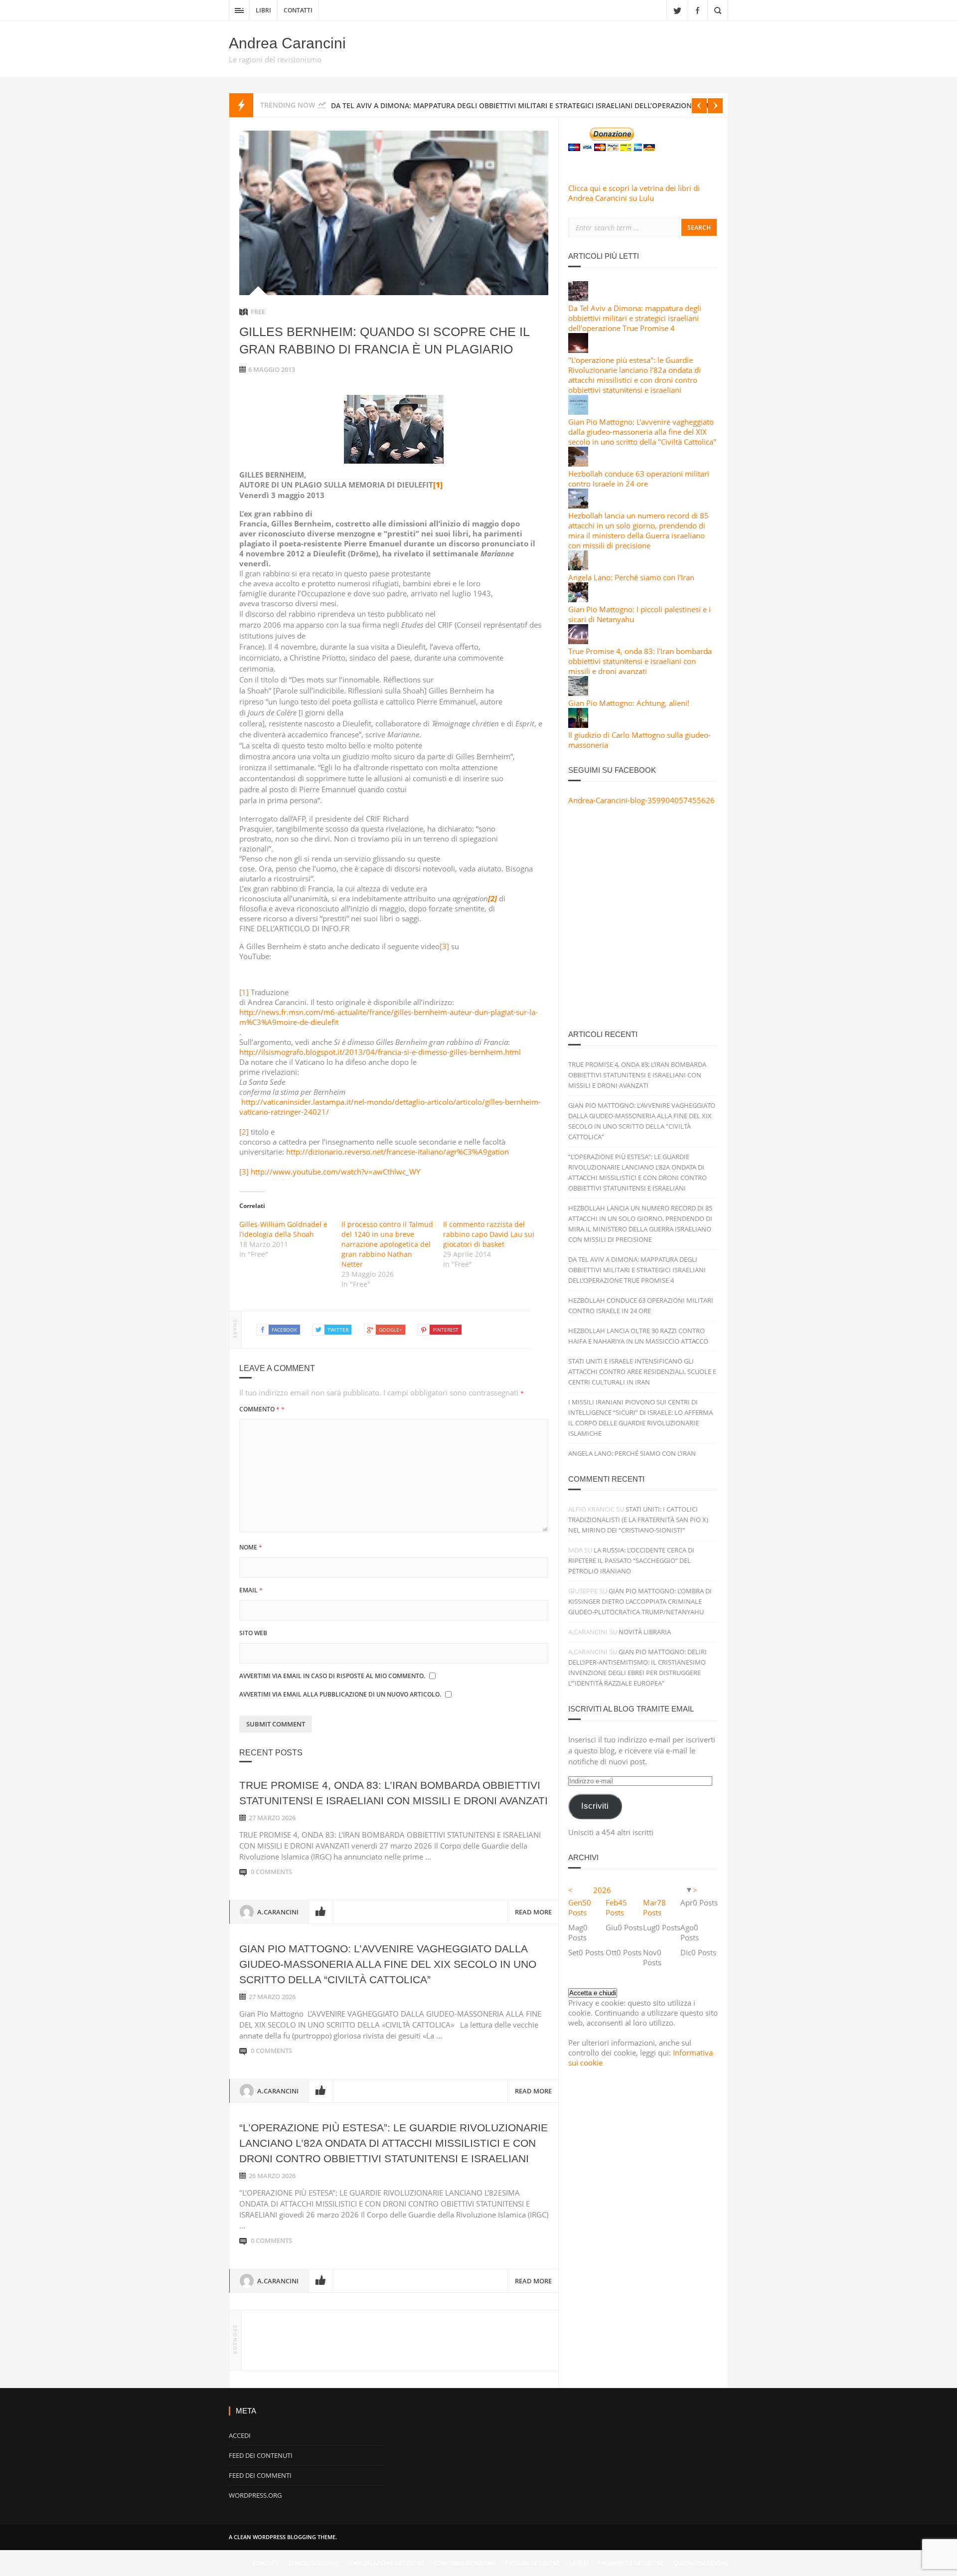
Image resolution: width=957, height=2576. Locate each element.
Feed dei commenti (260, 2475)
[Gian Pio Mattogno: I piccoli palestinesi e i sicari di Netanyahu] (578, 599)
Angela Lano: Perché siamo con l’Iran (632, 1453)
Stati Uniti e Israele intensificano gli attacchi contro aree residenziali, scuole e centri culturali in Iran (642, 1372)
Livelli (579, 2563)
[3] (444, 946)
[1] (244, 992)
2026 (602, 1890)
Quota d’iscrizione (701, 2563)
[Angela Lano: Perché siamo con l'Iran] (578, 567)
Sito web (253, 1633)
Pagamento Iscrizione (631, 2563)
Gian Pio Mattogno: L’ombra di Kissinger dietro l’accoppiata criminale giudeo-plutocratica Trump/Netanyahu (640, 1601)
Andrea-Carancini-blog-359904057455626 (641, 800)
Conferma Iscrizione (465, 2563)
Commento (262, 1409)
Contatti (298, 10)
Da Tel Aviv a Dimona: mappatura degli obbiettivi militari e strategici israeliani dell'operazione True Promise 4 (635, 318)
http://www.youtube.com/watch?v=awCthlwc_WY (335, 1172)
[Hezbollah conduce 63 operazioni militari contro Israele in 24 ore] (578, 464)
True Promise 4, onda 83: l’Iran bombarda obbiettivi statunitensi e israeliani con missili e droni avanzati (637, 1075)
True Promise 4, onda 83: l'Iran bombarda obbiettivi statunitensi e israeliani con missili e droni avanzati (640, 661)
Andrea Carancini (287, 43)
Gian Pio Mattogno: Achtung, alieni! (629, 703)
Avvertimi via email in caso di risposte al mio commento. (332, 1676)
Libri (263, 10)
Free (258, 312)
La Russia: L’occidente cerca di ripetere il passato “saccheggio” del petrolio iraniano (631, 1560)
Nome (251, 1547)
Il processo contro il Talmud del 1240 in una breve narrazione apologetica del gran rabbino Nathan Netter (387, 1244)
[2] (244, 1132)
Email (251, 1590)
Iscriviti (595, 1806)
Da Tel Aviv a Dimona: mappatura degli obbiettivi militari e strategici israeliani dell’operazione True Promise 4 (637, 1270)
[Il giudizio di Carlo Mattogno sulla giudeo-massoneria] (578, 725)
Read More (533, 1912)
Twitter (677, 10)
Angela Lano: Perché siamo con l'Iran (631, 577)
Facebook (697, 10)
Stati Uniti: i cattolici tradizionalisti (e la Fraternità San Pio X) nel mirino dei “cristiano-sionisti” (638, 1520)
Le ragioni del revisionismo (275, 59)
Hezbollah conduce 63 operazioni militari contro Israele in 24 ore (639, 479)
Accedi (240, 2435)
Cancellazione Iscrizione (387, 2563)
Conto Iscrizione (314, 2563)
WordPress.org (255, 2495)
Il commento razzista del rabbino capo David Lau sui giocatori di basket (489, 1234)
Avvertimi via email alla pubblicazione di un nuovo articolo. (340, 1694)
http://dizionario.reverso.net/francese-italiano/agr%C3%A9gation (398, 1152)
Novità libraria (645, 1632)
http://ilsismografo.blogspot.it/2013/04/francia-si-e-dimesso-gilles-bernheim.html (380, 1052)
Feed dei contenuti (261, 2455)
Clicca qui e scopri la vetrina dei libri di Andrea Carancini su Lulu (634, 193)
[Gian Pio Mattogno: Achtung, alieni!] (578, 693)
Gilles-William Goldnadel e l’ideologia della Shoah (283, 1229)
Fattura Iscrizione (533, 2563)
